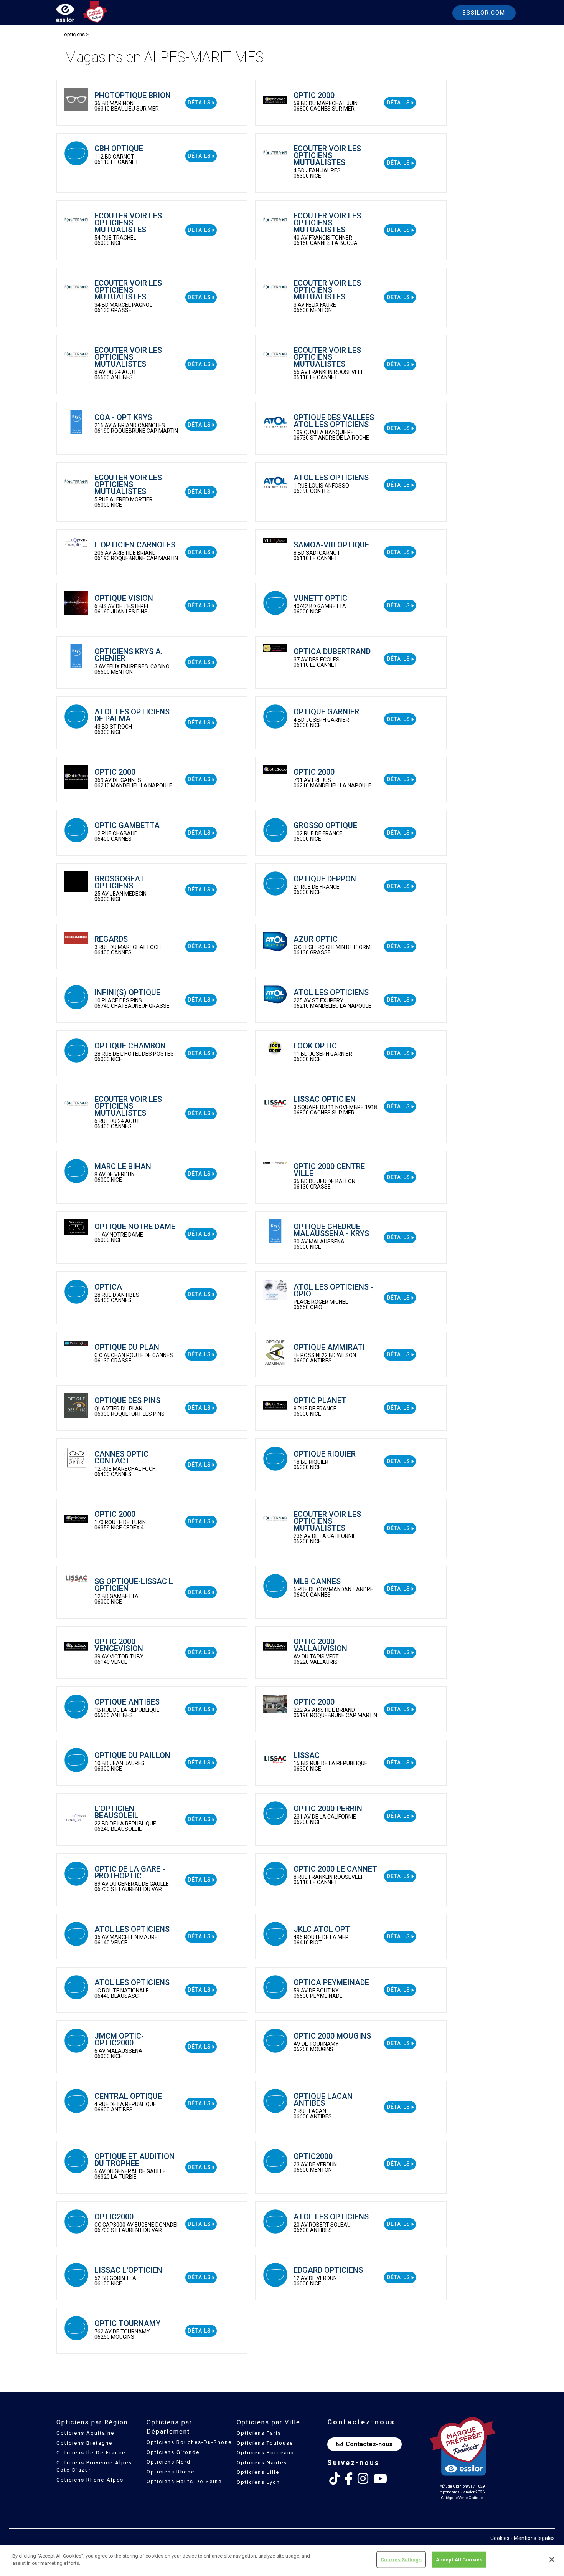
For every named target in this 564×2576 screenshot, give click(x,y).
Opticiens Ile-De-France (91, 2453)
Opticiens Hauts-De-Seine (184, 2481)
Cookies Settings (401, 2560)
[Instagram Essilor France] (363, 2479)
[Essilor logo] (73, 14)
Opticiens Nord (169, 2462)
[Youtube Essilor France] (380, 2479)
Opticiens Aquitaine (85, 2433)
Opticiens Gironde (173, 2452)
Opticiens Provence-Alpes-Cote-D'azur (95, 2466)
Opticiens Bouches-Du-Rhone (189, 2442)
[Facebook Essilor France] (349, 2479)
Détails (200, 103)
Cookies (500, 2538)
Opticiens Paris (259, 2433)
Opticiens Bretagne (84, 2443)
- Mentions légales (533, 2538)
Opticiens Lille (258, 2472)
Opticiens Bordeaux (265, 2453)
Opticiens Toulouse (265, 2443)
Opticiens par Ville (269, 2422)
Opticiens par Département (169, 2427)
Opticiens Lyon (258, 2482)
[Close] (552, 2559)
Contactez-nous (369, 2444)
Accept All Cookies (459, 2560)
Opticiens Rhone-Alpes (90, 2480)
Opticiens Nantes (262, 2463)
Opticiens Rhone (171, 2472)
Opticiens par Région (92, 2422)
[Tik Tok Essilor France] (335, 2479)
